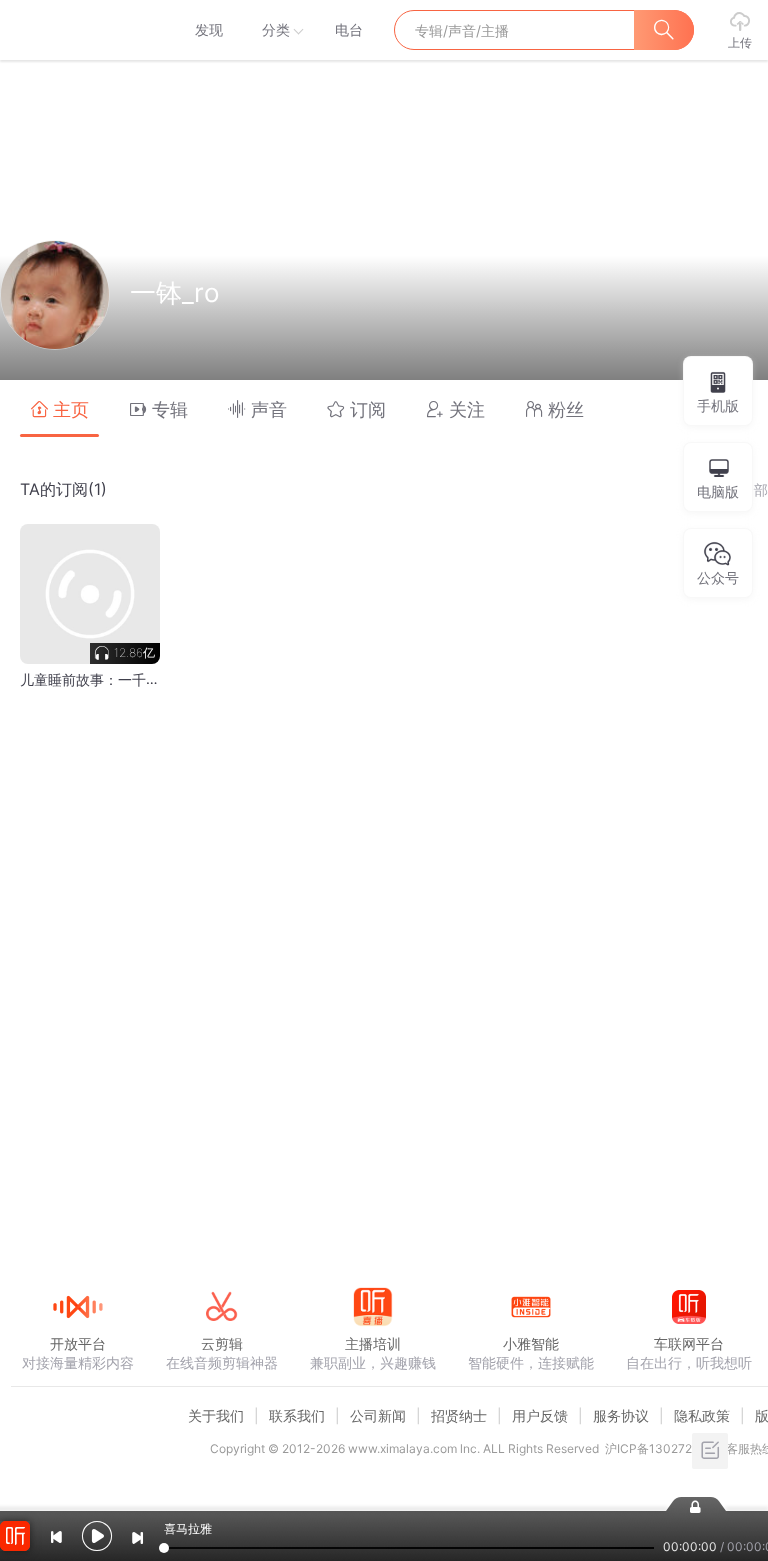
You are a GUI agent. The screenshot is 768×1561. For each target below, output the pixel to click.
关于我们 (216, 1415)
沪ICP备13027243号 (662, 1448)
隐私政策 (702, 1415)
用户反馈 (540, 1415)
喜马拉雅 (77, 30)
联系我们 (297, 1415)
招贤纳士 (459, 1415)
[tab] (59, 408)
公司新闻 (378, 1415)
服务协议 (621, 1415)
